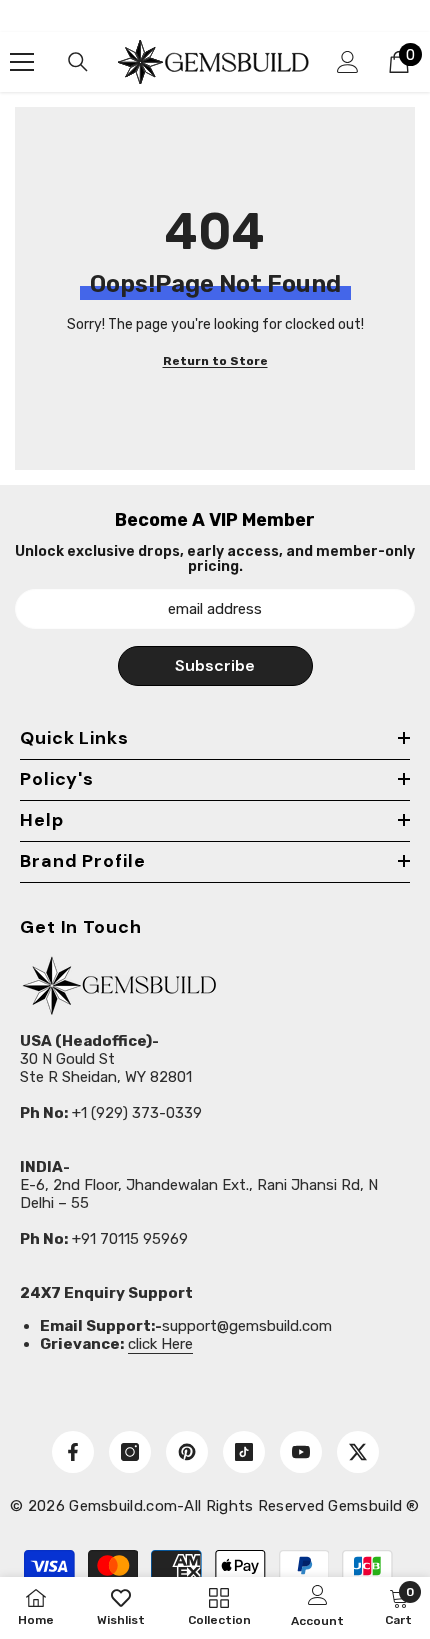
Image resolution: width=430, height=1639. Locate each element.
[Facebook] (73, 1452)
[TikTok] (244, 1452)
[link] (398, 1607)
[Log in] (348, 62)
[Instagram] (130, 1452)
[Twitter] (358, 1452)
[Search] (78, 62)
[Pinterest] (187, 1452)
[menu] (22, 62)
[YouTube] (301, 1452)
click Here (160, 1344)
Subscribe (215, 665)
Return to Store (215, 361)
